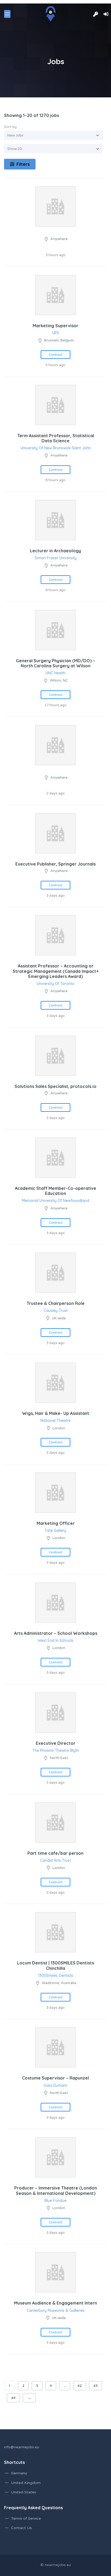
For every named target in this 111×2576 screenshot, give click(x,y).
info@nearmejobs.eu (22, 2447)
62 (80, 2386)
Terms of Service (26, 2518)
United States (24, 2492)
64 (13, 2398)
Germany (19, 2473)
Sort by (10, 127)
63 (96, 2386)
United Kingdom (26, 2483)
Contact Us (21, 2528)
